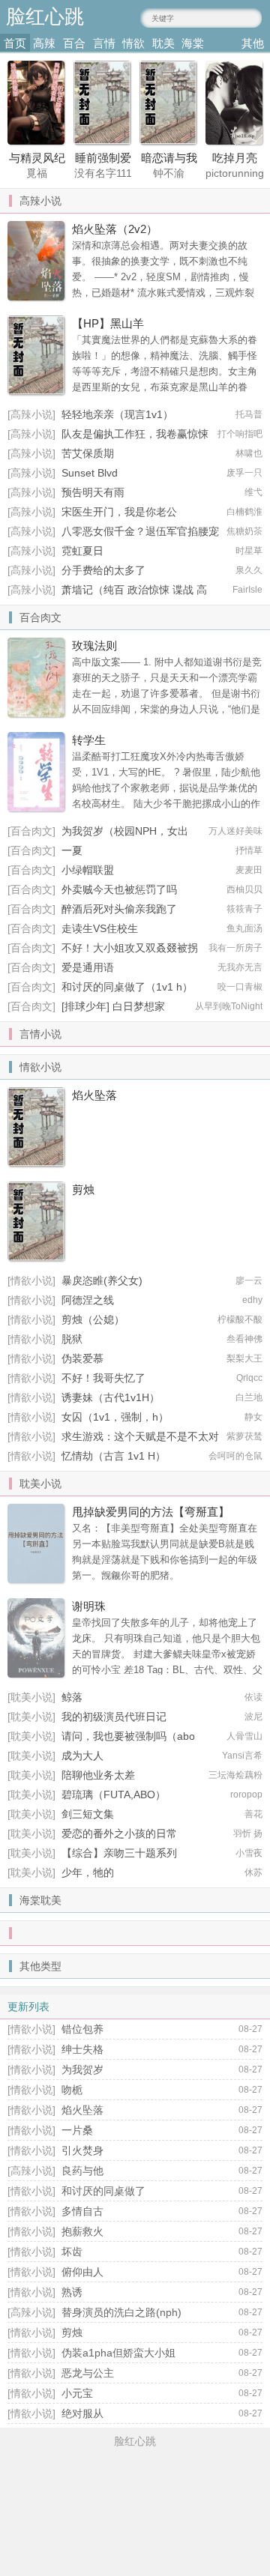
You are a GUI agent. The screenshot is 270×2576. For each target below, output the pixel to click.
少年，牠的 (88, 1872)
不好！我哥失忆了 (103, 1378)
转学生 (89, 740)
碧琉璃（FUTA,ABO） (114, 1795)
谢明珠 (89, 1606)
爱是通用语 (88, 967)
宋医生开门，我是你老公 (119, 512)
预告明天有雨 (93, 492)
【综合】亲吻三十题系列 (119, 1853)
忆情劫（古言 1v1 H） (114, 1456)
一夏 (72, 850)
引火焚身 (82, 2150)
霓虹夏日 (82, 551)
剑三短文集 (88, 1814)
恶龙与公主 (88, 2373)
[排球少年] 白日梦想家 (113, 1006)
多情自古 (82, 2211)
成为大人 (82, 1756)
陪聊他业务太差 (98, 1775)
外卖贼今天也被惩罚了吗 (119, 889)
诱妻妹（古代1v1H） (111, 1397)
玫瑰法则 (94, 645)
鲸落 (72, 1697)
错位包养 (82, 2029)
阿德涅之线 (88, 1300)
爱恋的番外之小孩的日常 (119, 1833)
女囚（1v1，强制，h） (115, 1417)
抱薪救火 (82, 2231)
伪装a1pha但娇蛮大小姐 (118, 2353)
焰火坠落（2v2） (115, 229)
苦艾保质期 (88, 453)
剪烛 (83, 1189)
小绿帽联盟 (88, 870)
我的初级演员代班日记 (114, 1717)
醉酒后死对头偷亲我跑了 (119, 909)
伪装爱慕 (82, 1358)
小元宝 (77, 2393)
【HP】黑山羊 (108, 323)
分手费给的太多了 (103, 570)
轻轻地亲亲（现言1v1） (117, 414)
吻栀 (72, 2090)
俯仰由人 (82, 2272)
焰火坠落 (94, 1095)
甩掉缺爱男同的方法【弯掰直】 (151, 1512)
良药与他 (82, 2171)
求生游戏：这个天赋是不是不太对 (140, 1436)
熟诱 (72, 2292)
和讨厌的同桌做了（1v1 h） (127, 987)
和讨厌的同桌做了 (103, 2191)
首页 (15, 43)
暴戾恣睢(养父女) (102, 1281)
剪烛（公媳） (93, 1319)
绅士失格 (82, 2049)
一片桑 (77, 2130)
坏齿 (72, 2252)
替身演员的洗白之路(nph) (121, 2312)
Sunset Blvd (90, 473)
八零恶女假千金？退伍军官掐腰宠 (140, 531)
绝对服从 (82, 2413)
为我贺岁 (82, 2069)
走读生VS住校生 (100, 928)
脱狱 (72, 1339)
